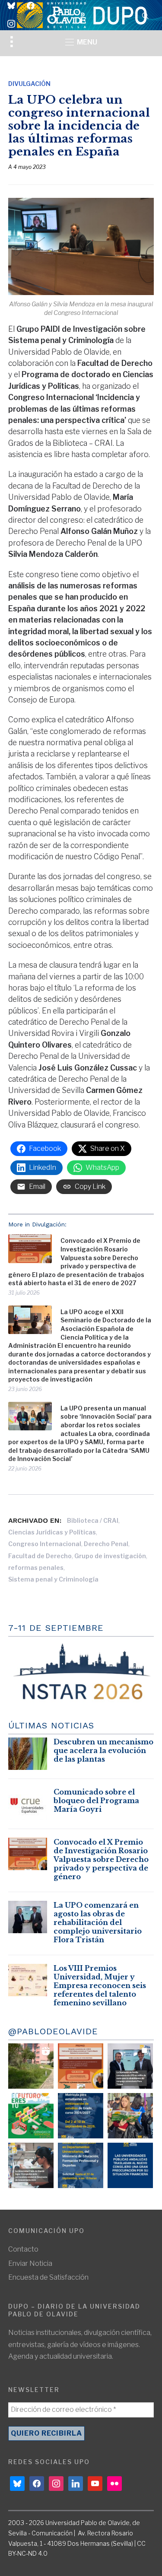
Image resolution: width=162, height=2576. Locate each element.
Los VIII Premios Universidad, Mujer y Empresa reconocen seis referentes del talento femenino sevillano (100, 1985)
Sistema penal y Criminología (53, 1579)
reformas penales (36, 1568)
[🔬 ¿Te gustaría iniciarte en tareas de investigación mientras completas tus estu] (81, 2165)
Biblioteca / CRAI (93, 1520)
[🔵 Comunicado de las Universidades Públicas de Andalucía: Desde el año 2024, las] (130, 2165)
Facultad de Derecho (40, 1556)
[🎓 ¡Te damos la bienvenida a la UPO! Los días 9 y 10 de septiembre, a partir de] (31, 2116)
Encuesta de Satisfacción (48, 2277)
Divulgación (29, 84)
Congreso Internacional (45, 1544)
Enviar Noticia (30, 2263)
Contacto (23, 2249)
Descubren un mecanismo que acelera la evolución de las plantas (103, 1750)
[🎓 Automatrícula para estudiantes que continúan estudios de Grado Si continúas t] (81, 2116)
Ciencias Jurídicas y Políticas (52, 1532)
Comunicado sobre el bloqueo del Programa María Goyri (96, 1801)
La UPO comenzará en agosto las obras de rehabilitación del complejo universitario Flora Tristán (98, 1922)
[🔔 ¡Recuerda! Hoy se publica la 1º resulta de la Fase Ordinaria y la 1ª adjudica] (130, 2116)
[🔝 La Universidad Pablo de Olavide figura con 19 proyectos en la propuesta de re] (31, 2165)
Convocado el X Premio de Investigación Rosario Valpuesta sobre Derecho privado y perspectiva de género (101, 1859)
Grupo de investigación (110, 1556)
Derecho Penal (106, 1544)
